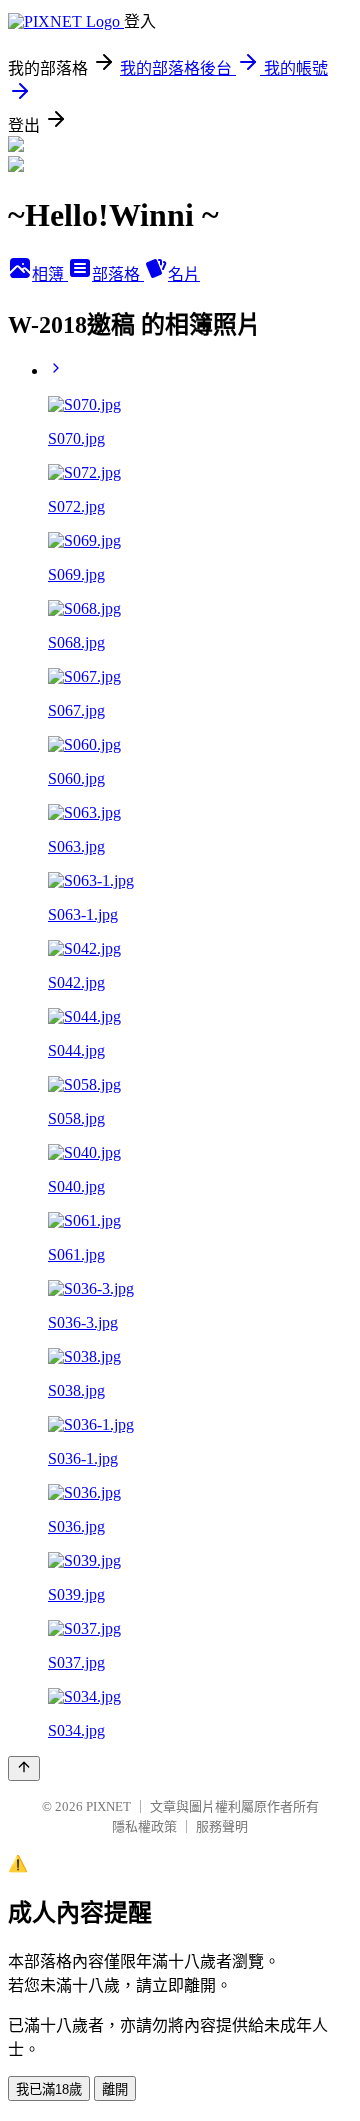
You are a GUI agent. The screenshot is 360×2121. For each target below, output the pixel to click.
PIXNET (108, 1806)
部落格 (118, 274)
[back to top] (24, 1768)
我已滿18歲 (49, 2089)
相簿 (50, 274)
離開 (115, 2089)
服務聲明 (222, 1826)
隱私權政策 (144, 1826)
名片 (184, 274)
